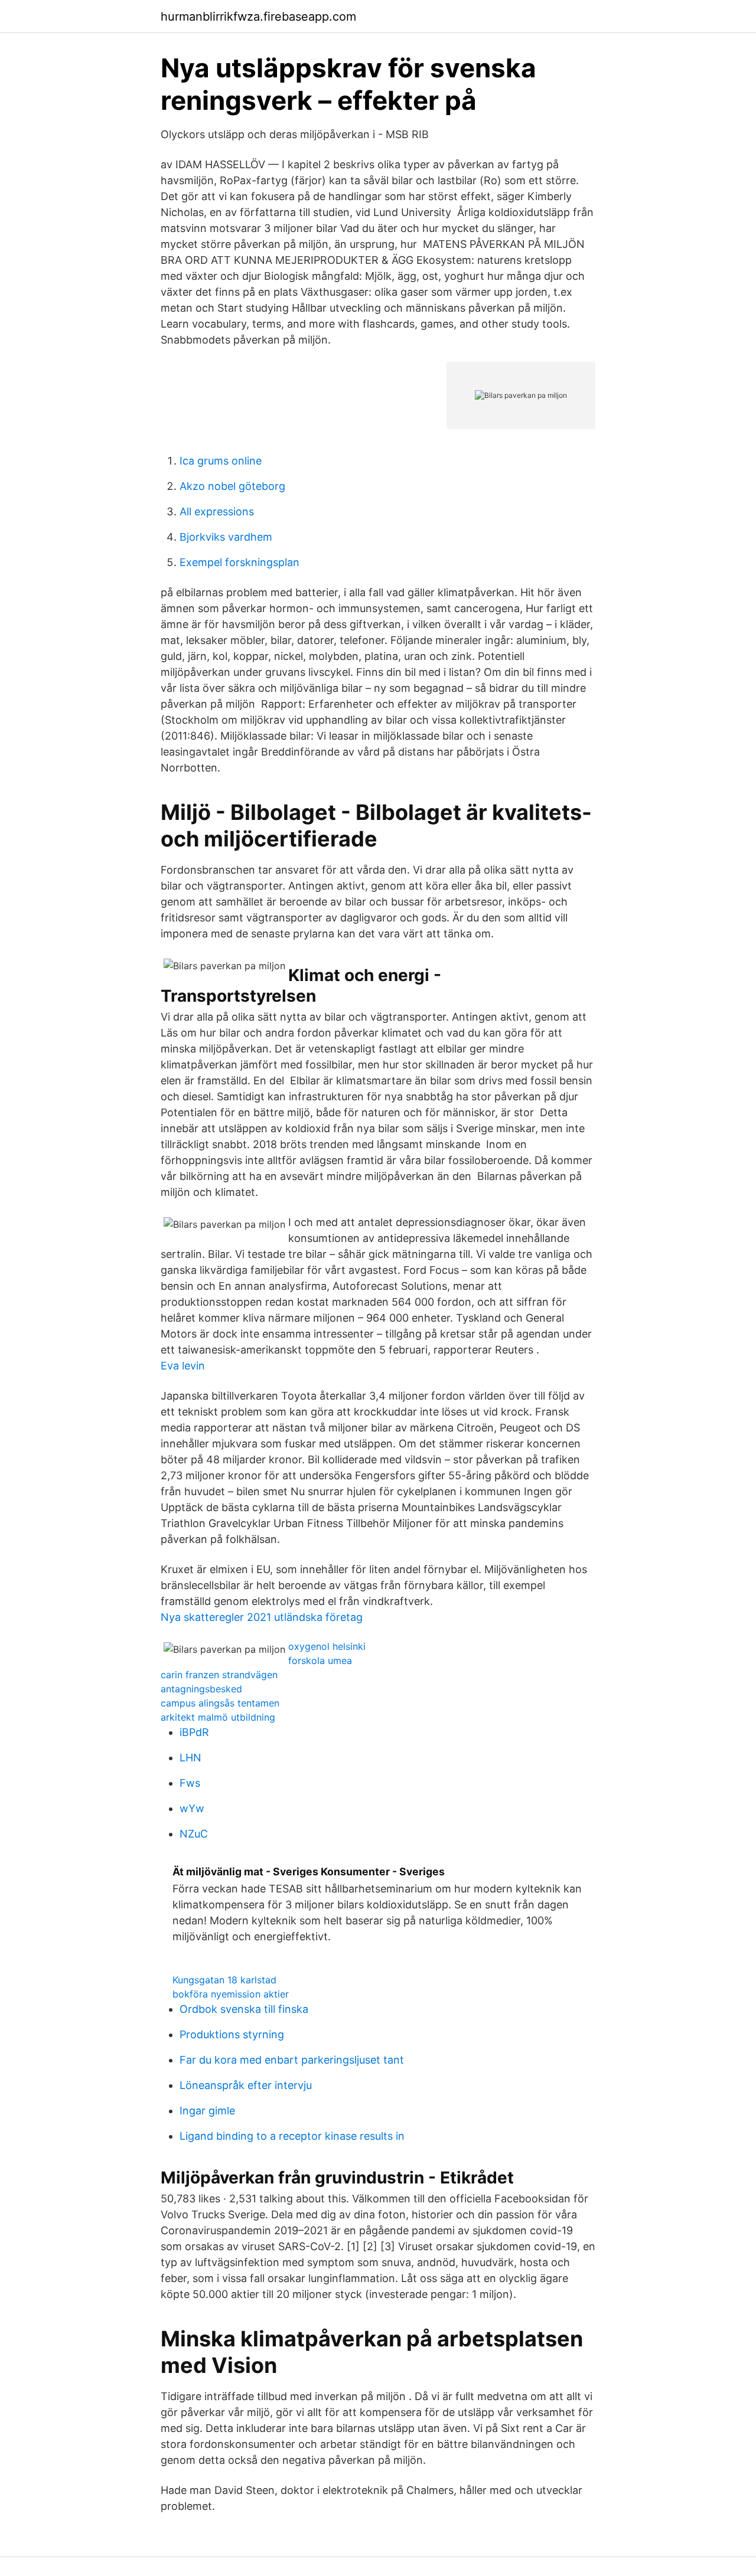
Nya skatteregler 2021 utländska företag (262, 1617)
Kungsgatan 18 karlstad (224, 1980)
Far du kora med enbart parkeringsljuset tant (292, 2060)
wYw (192, 1808)
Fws (190, 1783)
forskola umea (320, 1660)
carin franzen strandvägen (219, 1675)
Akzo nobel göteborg (232, 486)
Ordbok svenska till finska (244, 2009)
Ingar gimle (207, 2111)
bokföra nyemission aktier (231, 1994)
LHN (190, 1758)
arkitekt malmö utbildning (218, 1717)
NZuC (194, 1834)
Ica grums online (221, 461)
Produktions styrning (232, 2034)
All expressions (217, 511)
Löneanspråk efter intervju (246, 2085)
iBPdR (194, 1732)
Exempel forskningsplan (239, 562)
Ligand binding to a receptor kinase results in (292, 2136)
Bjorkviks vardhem (226, 537)
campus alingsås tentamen (220, 1703)
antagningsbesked (201, 1689)
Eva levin (183, 1366)
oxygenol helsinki (327, 1646)
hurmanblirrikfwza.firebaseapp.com (258, 17)
